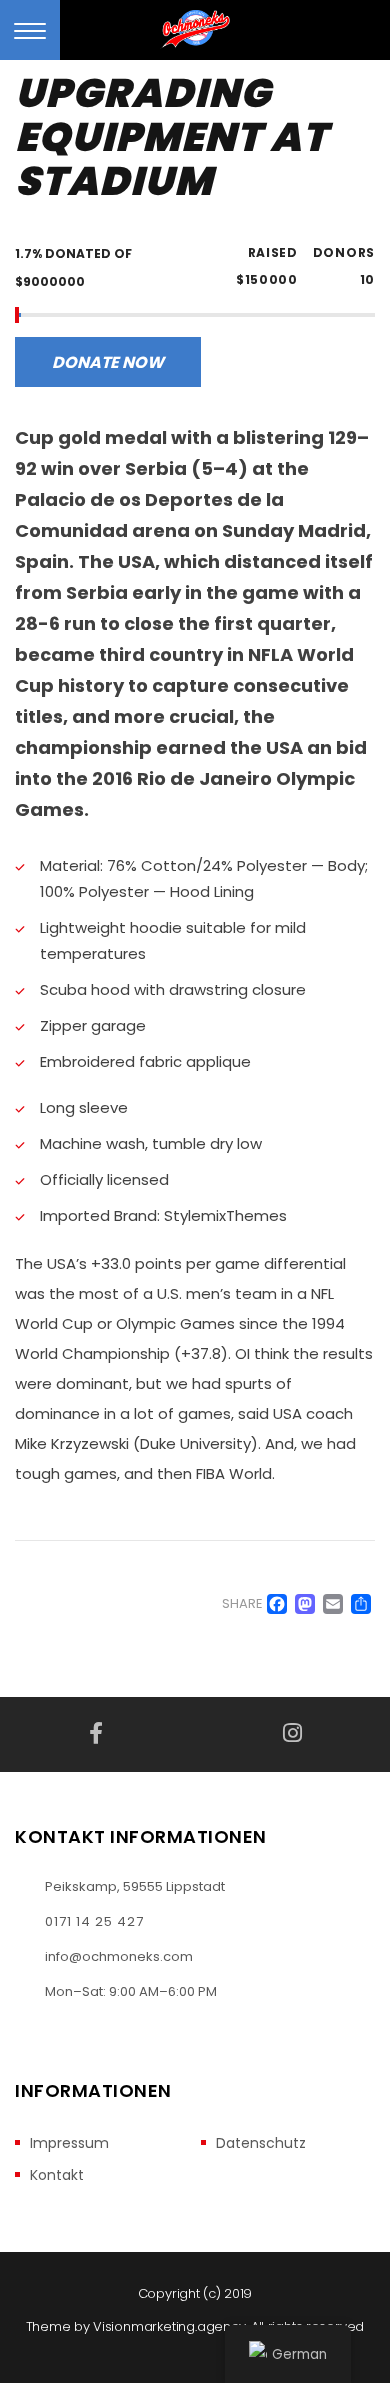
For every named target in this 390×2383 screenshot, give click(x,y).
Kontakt (57, 2175)
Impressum (69, 2143)
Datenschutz (261, 2143)
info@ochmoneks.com (119, 1957)
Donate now (108, 362)
